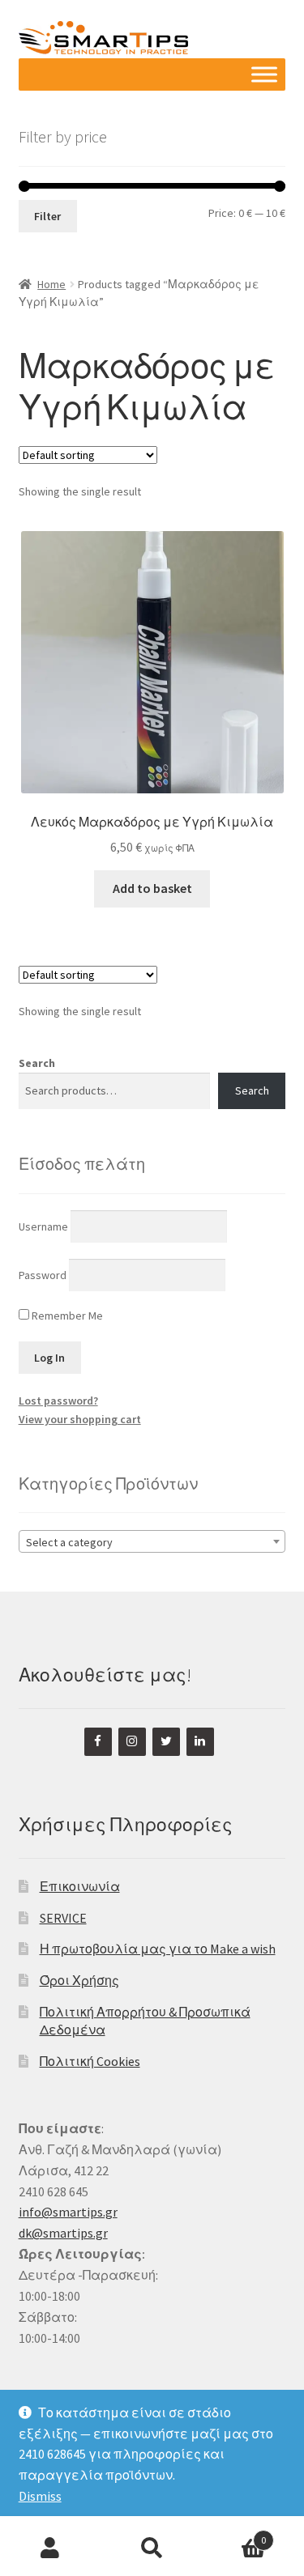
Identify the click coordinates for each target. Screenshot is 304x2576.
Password (43, 1274)
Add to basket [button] (152, 888)
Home (51, 284)
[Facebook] (98, 1742)
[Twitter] (166, 1742)
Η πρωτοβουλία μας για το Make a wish (158, 1949)
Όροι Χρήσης (79, 1980)
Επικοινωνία (80, 1886)
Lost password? (58, 1401)
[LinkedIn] (200, 1742)
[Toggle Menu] (264, 75)
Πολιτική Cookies (90, 2061)
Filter (47, 216)
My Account (51, 2548)
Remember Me (66, 1316)
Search (37, 1063)
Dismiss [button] (40, 2496)
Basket (234, 2534)
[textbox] (152, 1542)
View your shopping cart (80, 1419)
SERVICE (63, 1918)
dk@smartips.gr (63, 2233)
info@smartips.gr (68, 2212)
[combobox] (152, 1541)
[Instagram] (132, 1742)
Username (43, 1226)
